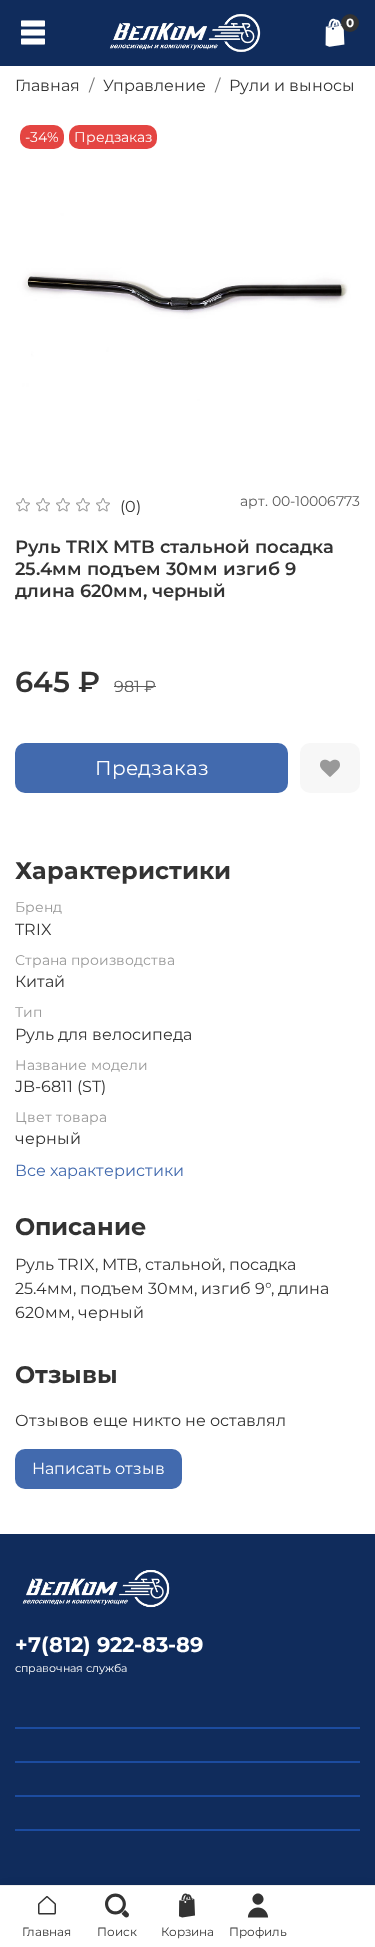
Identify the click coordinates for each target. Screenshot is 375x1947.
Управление (154, 85)
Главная (47, 85)
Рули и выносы (292, 85)
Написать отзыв (98, 1468)
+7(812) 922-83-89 (109, 1644)
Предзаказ (152, 768)
